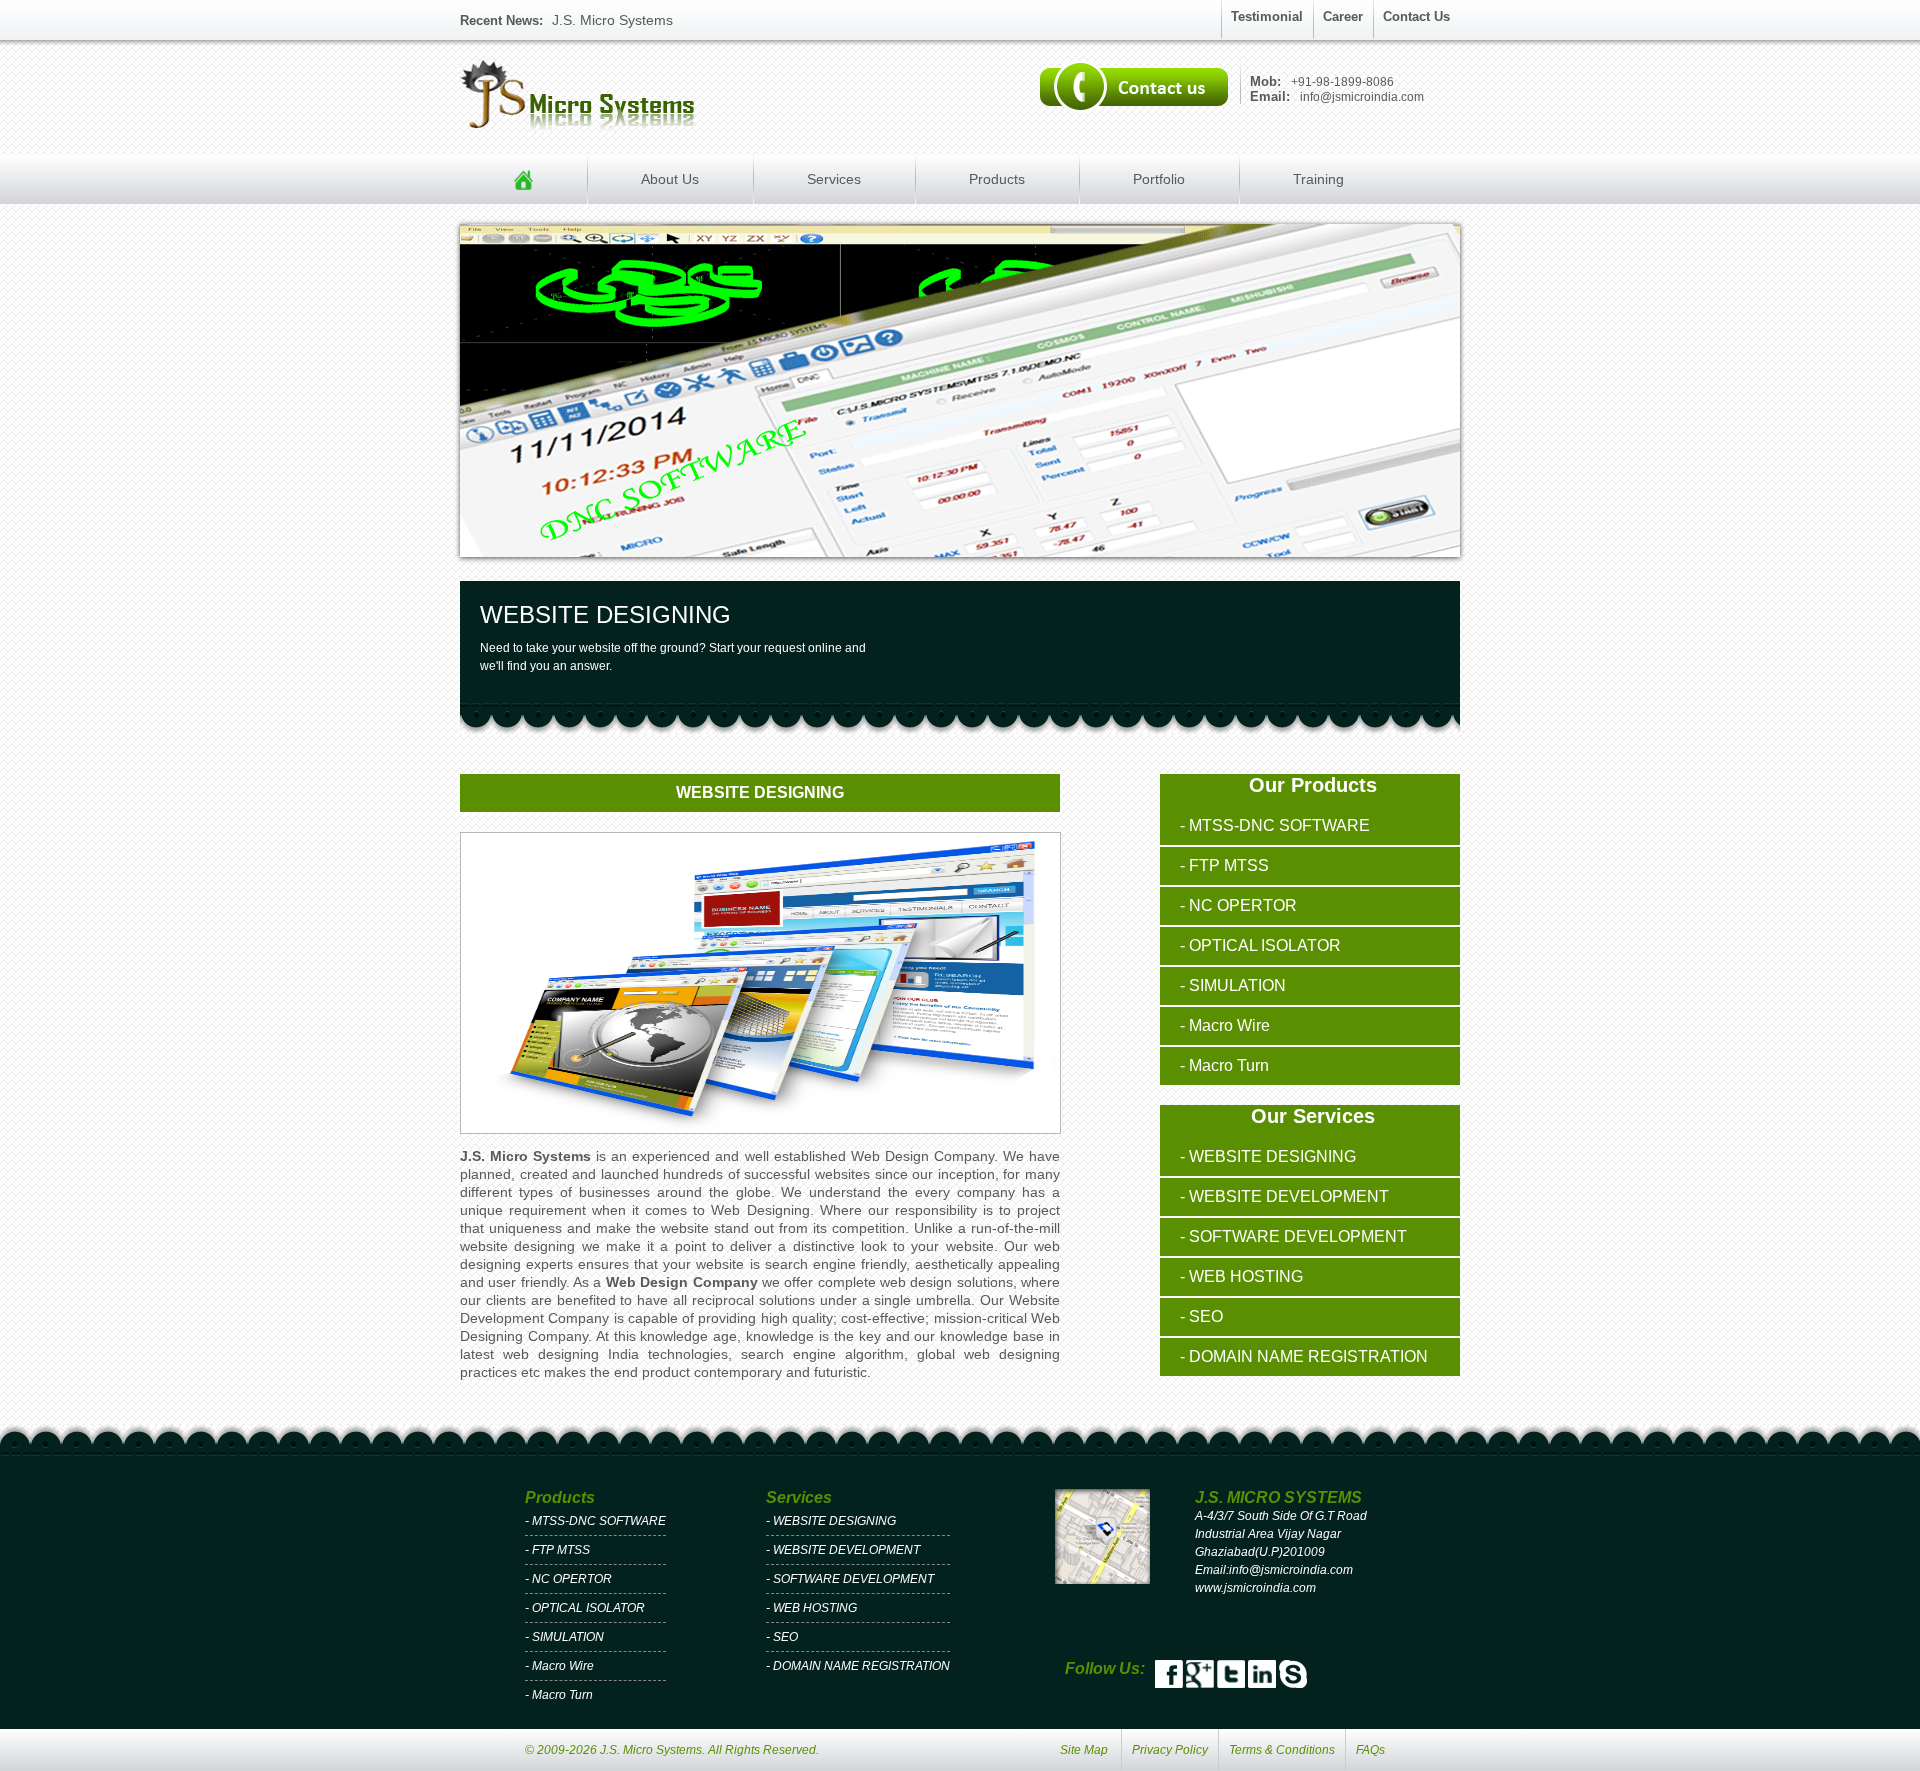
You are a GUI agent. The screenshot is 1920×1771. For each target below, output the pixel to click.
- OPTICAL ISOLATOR (1260, 945)
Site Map (1084, 1750)
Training (1318, 179)
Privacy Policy (1170, 1750)
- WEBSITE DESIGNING (1268, 1156)
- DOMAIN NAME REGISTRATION (1304, 1356)
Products (997, 179)
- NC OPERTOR (1238, 905)
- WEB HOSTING (1241, 1276)
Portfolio (1159, 179)
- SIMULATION (1233, 985)
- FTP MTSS (1224, 865)
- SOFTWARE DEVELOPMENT (1293, 1236)
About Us (670, 179)
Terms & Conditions (1282, 1750)
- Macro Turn (1224, 1065)
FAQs (1370, 1750)
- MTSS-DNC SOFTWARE (1275, 825)
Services (834, 179)
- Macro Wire (1225, 1025)
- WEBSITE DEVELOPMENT (1284, 1196)
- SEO (1201, 1316)
